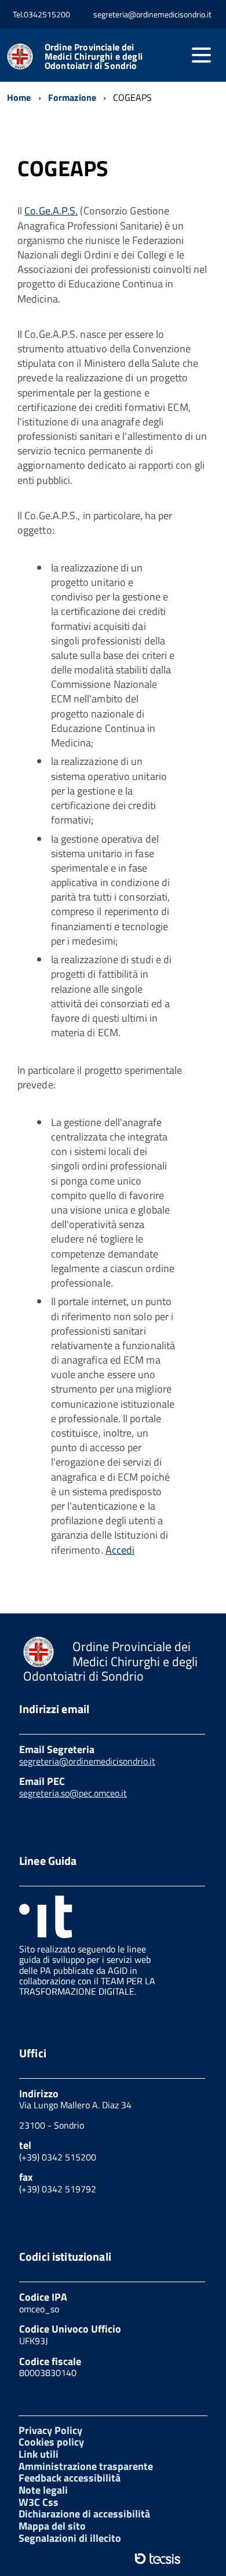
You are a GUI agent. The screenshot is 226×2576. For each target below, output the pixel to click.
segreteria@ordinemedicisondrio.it (87, 1761)
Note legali (43, 2490)
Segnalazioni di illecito (70, 2538)
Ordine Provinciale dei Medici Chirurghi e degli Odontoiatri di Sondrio (94, 56)
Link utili (39, 2454)
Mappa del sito (52, 2526)
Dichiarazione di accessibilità (84, 2514)
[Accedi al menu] (201, 55)
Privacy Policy (50, 2430)
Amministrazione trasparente (86, 2466)
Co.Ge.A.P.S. (51, 211)
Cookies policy (51, 2442)
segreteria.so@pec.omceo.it (73, 1793)
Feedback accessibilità (70, 2478)
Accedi (120, 1550)
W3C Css (39, 2502)
